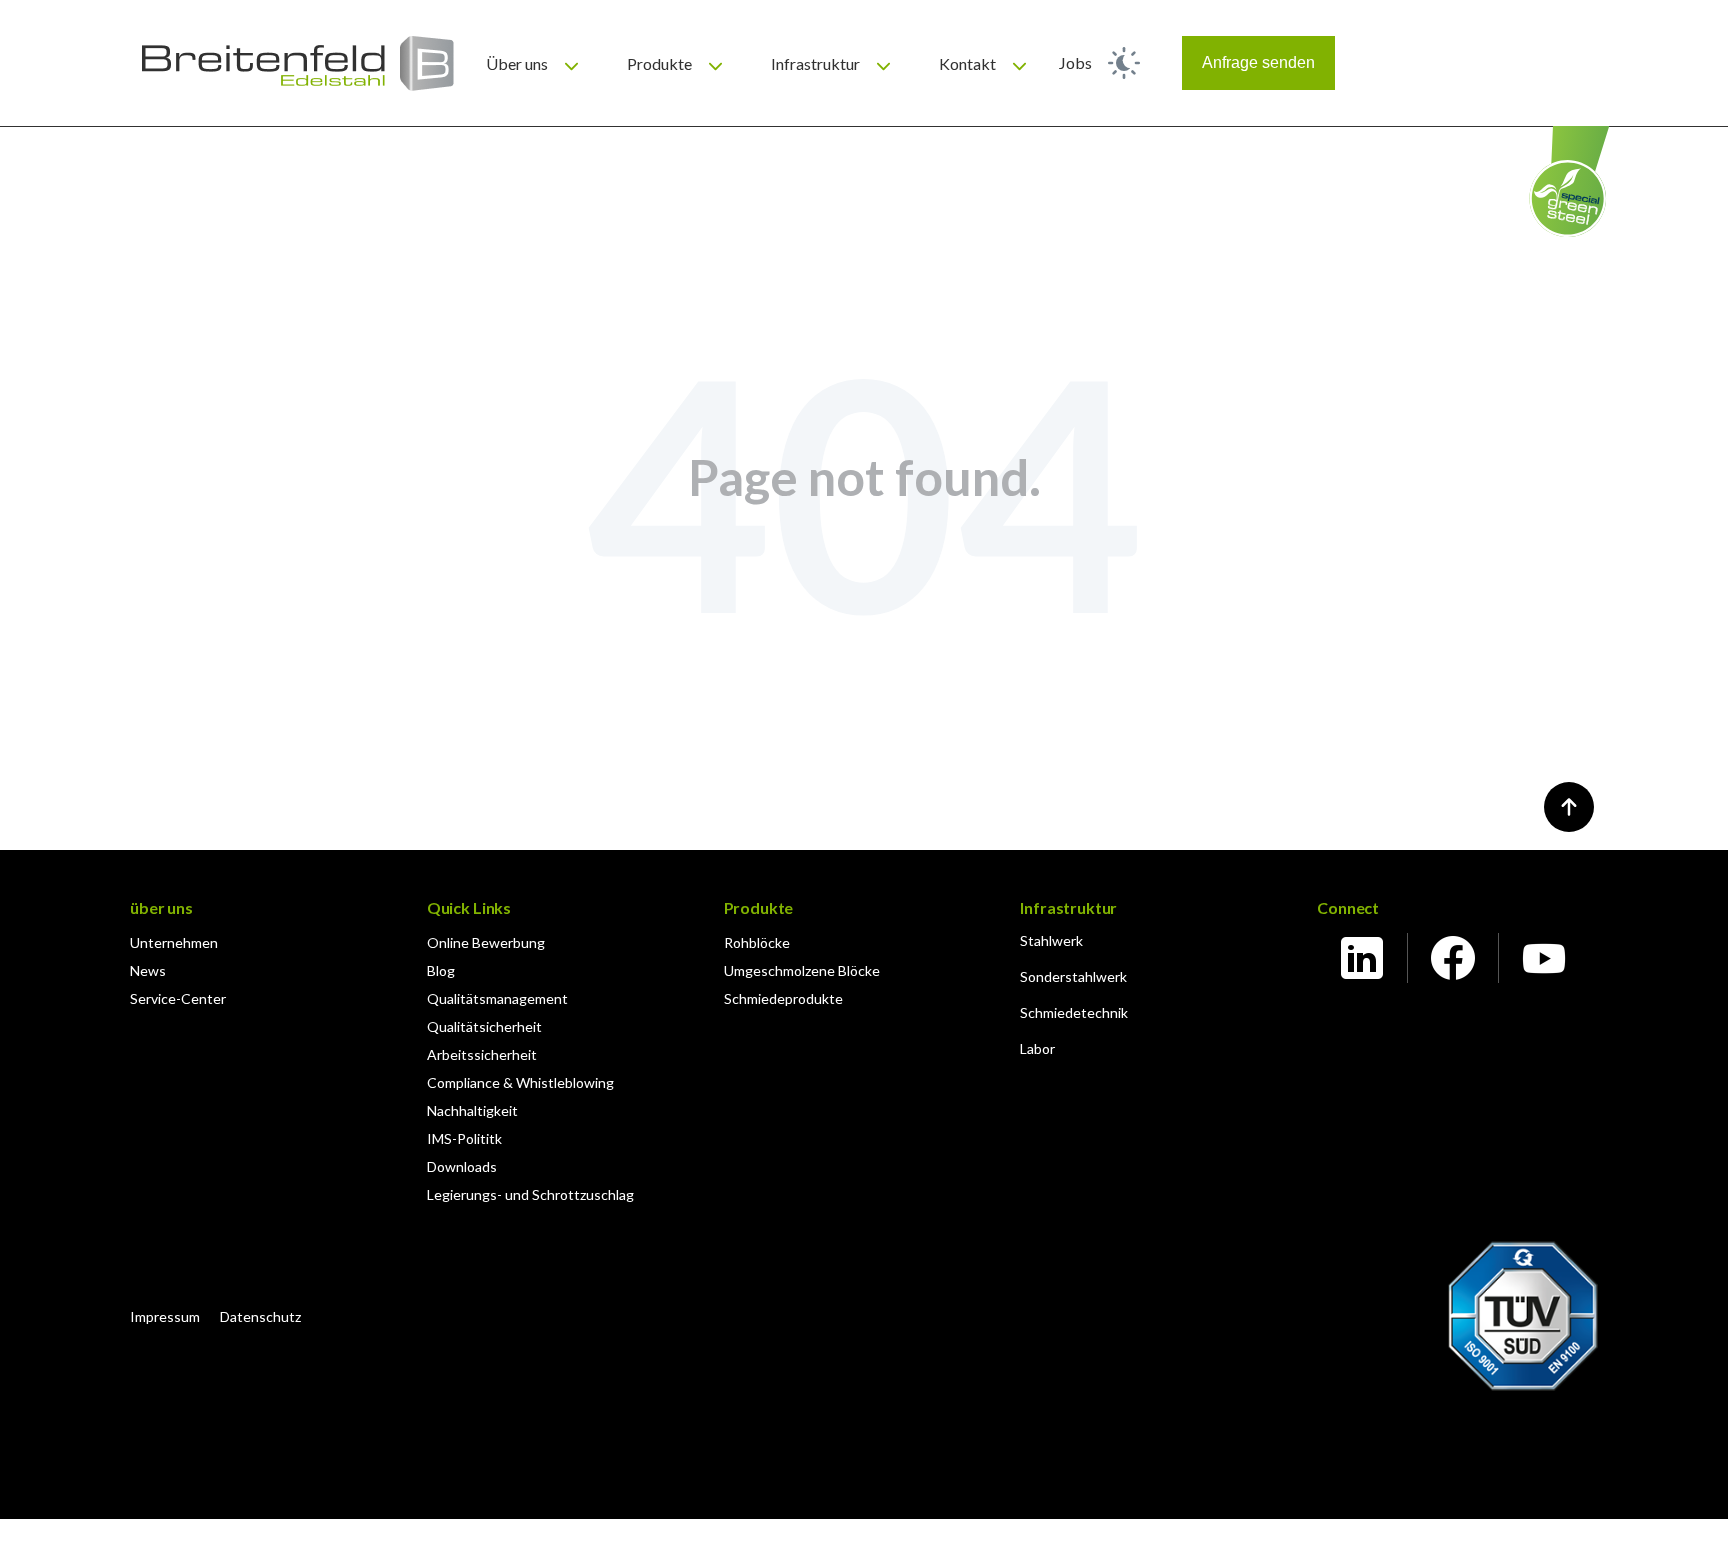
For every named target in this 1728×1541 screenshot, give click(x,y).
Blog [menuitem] (441, 970)
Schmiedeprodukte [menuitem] (783, 998)
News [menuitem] (148, 970)
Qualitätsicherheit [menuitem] (484, 1026)
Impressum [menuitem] (165, 1316)
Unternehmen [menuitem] (174, 942)
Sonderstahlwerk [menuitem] (1073, 976)
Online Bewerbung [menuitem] (486, 942)
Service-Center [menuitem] (178, 998)
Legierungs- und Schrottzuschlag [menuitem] (530, 1194)
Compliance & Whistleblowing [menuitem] (520, 1082)
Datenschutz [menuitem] (260, 1316)
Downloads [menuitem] (462, 1166)
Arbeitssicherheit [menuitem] (482, 1054)
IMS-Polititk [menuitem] (464, 1138)
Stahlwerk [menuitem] (1051, 940)
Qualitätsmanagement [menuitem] (497, 998)
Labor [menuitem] (1037, 1048)
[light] (1124, 63)
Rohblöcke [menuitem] (757, 942)
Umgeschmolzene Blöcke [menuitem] (802, 970)
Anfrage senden (1258, 62)
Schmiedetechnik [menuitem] (1074, 1012)
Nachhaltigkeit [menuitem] (472, 1110)
